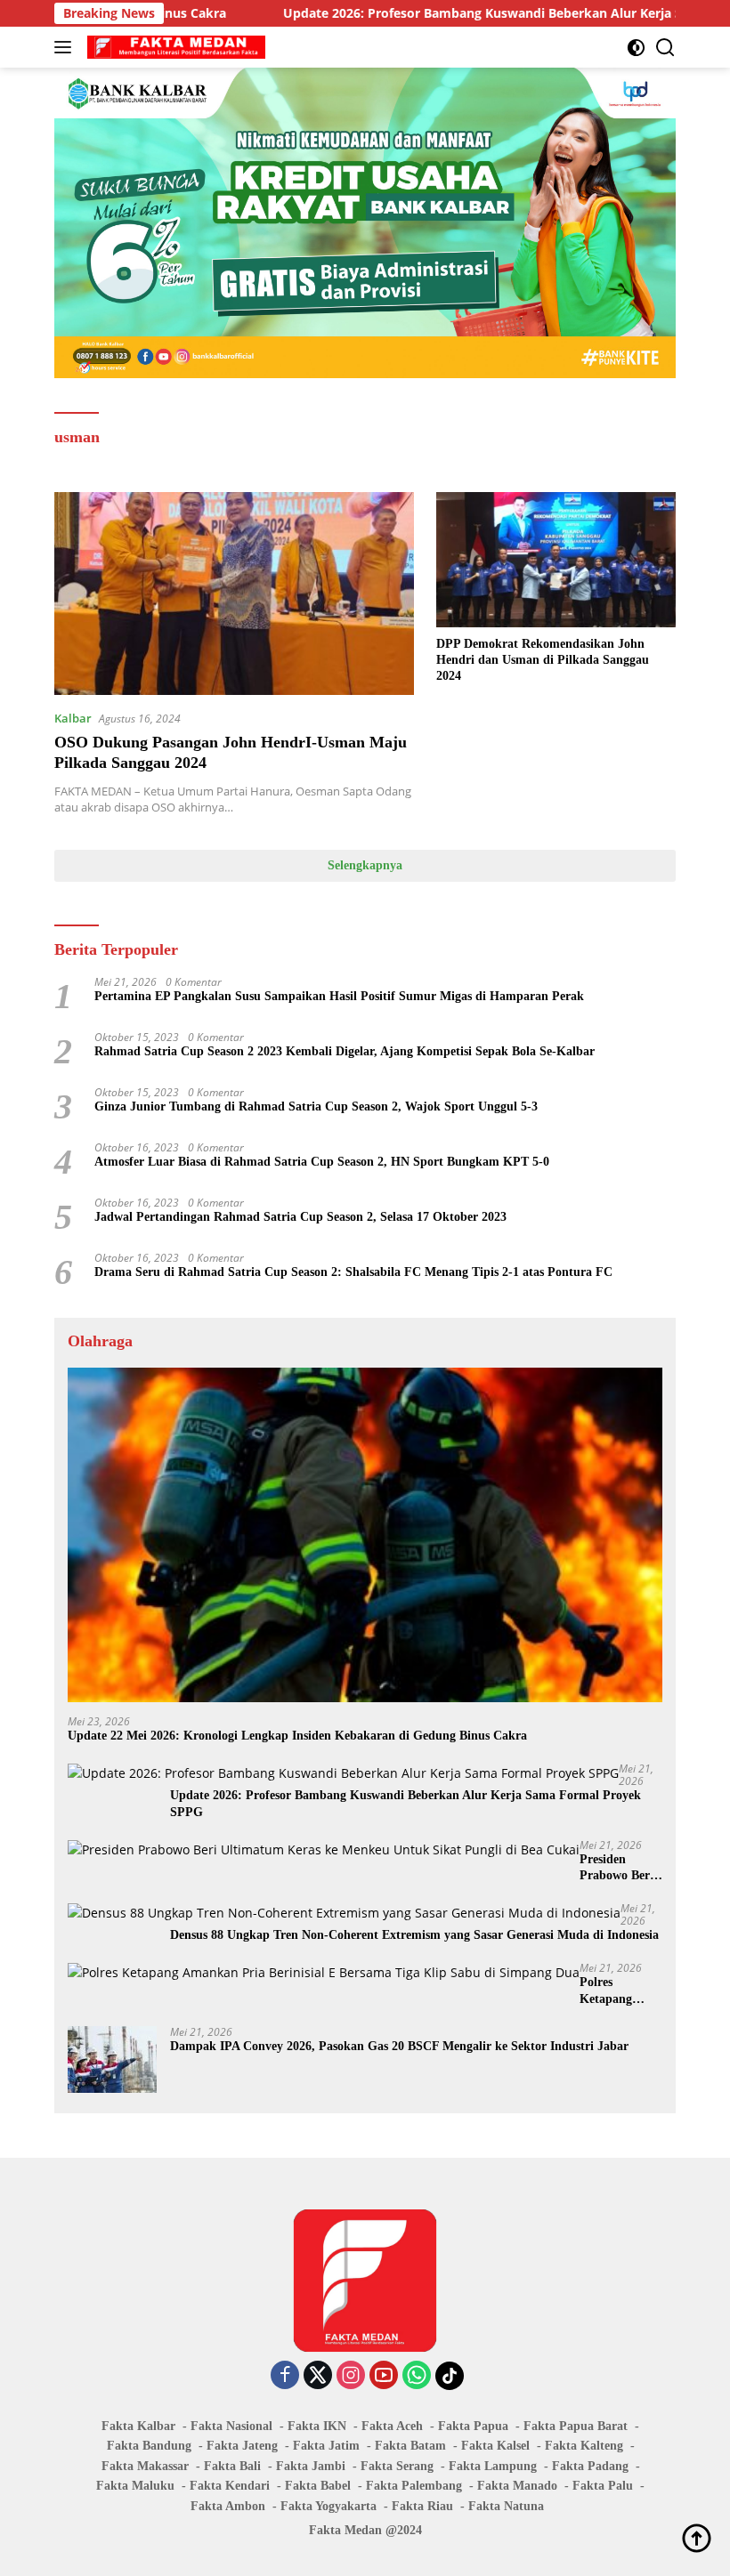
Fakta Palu (603, 2486)
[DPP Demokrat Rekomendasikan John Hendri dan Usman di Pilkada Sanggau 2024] (556, 559)
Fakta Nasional (231, 2426)
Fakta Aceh (392, 2426)
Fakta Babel (318, 2486)
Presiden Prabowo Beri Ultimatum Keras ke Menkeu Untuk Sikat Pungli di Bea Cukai (620, 1868)
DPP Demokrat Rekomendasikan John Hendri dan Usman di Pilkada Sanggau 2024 (543, 660)
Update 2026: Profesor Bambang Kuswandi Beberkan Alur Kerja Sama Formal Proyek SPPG (406, 1803)
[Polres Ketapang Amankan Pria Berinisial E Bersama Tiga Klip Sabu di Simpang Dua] (324, 1972)
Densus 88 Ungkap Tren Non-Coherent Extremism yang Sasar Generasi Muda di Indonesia (414, 1935)
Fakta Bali (232, 2466)
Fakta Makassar (145, 2466)
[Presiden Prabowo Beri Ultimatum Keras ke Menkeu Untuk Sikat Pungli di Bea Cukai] (324, 1849)
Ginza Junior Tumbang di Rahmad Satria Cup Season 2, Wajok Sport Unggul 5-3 (316, 1106)
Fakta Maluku (135, 2486)
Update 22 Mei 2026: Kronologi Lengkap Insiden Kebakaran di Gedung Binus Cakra (297, 1736)
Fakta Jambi (311, 2466)
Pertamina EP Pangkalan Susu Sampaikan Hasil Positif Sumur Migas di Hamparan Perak (339, 996)
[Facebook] (285, 2376)
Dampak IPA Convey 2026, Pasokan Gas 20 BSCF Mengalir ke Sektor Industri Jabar (399, 2046)
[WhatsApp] (417, 2376)
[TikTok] (450, 2376)
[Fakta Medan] (174, 47)
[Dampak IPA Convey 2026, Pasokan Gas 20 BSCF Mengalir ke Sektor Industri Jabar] (112, 2059)
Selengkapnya (365, 865)
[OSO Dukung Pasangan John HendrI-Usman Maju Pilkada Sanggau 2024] (234, 593)
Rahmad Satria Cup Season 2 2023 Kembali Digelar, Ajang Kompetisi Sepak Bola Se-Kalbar (345, 1051)
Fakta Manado (517, 2486)
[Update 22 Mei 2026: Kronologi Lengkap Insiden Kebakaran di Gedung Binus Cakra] (365, 1535)
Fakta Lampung (493, 2466)
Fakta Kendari (230, 2486)
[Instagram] (351, 2376)
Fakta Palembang (414, 2486)
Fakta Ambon (228, 2506)
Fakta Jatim (326, 2446)
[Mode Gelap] (636, 48)
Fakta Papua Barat (576, 2426)
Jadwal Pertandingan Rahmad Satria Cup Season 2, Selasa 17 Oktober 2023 (300, 1217)
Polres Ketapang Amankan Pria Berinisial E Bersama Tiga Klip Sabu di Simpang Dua (620, 1991)
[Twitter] (318, 2376)
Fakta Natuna (506, 2506)
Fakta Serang (397, 2466)
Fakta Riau (422, 2506)
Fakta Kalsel (495, 2446)
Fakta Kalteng (584, 2446)
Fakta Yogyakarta (328, 2506)
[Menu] (66, 47)
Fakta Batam (410, 2446)
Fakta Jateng (242, 2446)
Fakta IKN (317, 2426)
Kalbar (73, 718)
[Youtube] (384, 2376)
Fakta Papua (473, 2426)
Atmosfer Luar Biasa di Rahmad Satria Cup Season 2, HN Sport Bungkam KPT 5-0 (322, 1162)
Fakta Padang (590, 2466)
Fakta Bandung (149, 2446)
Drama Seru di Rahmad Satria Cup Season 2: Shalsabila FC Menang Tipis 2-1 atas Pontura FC (353, 1272)
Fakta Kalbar (138, 2426)
